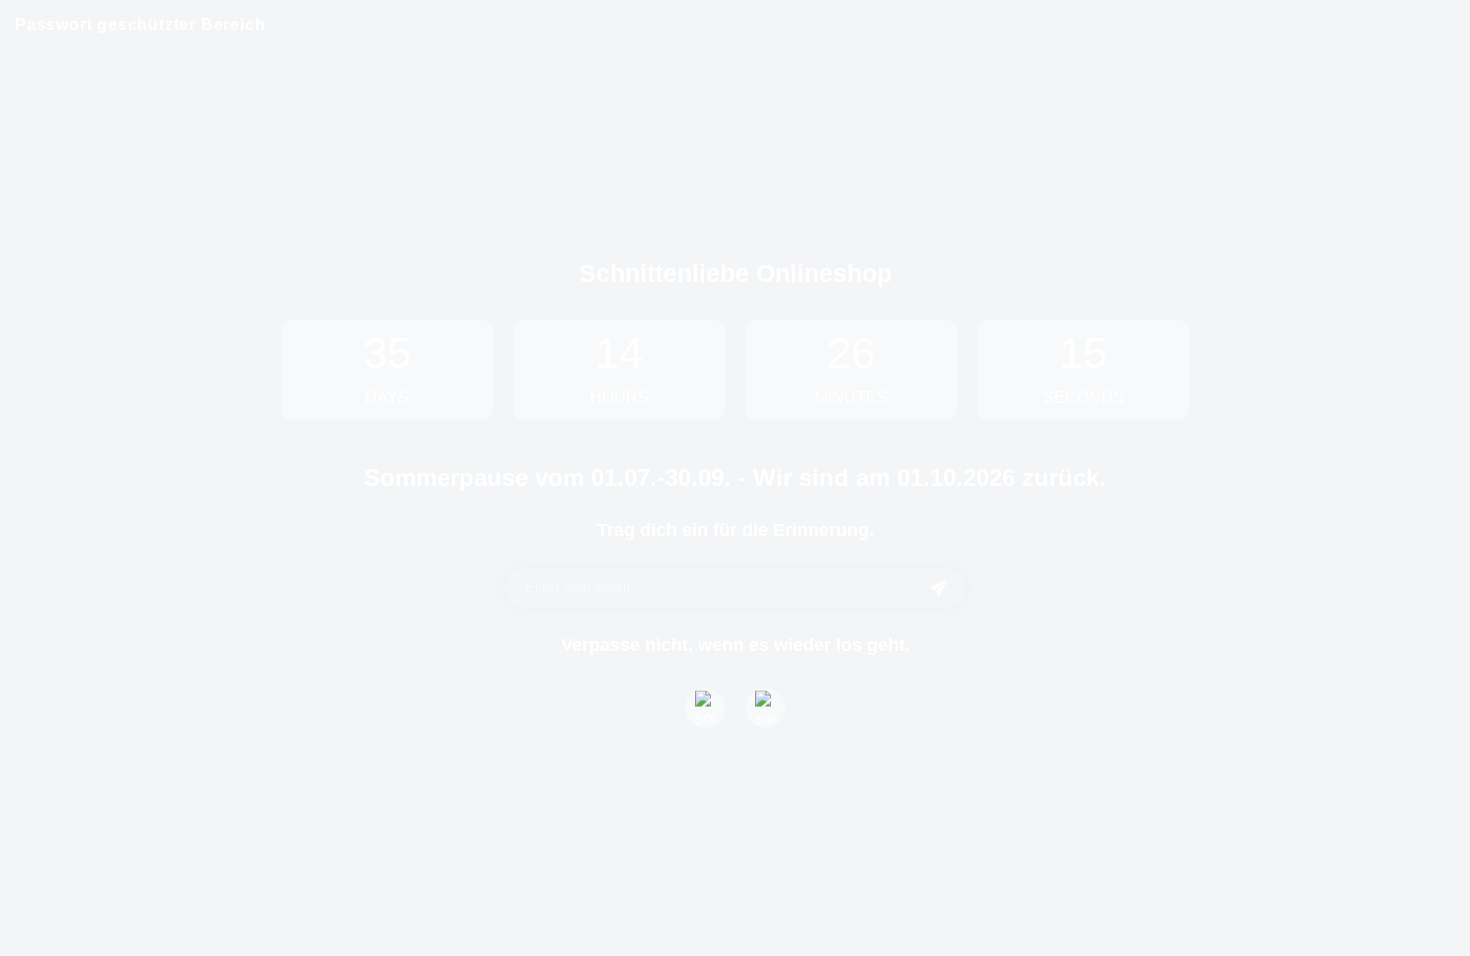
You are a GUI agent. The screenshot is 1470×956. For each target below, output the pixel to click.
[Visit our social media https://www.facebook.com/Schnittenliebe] (705, 708)
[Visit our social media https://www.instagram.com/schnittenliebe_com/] (765, 708)
